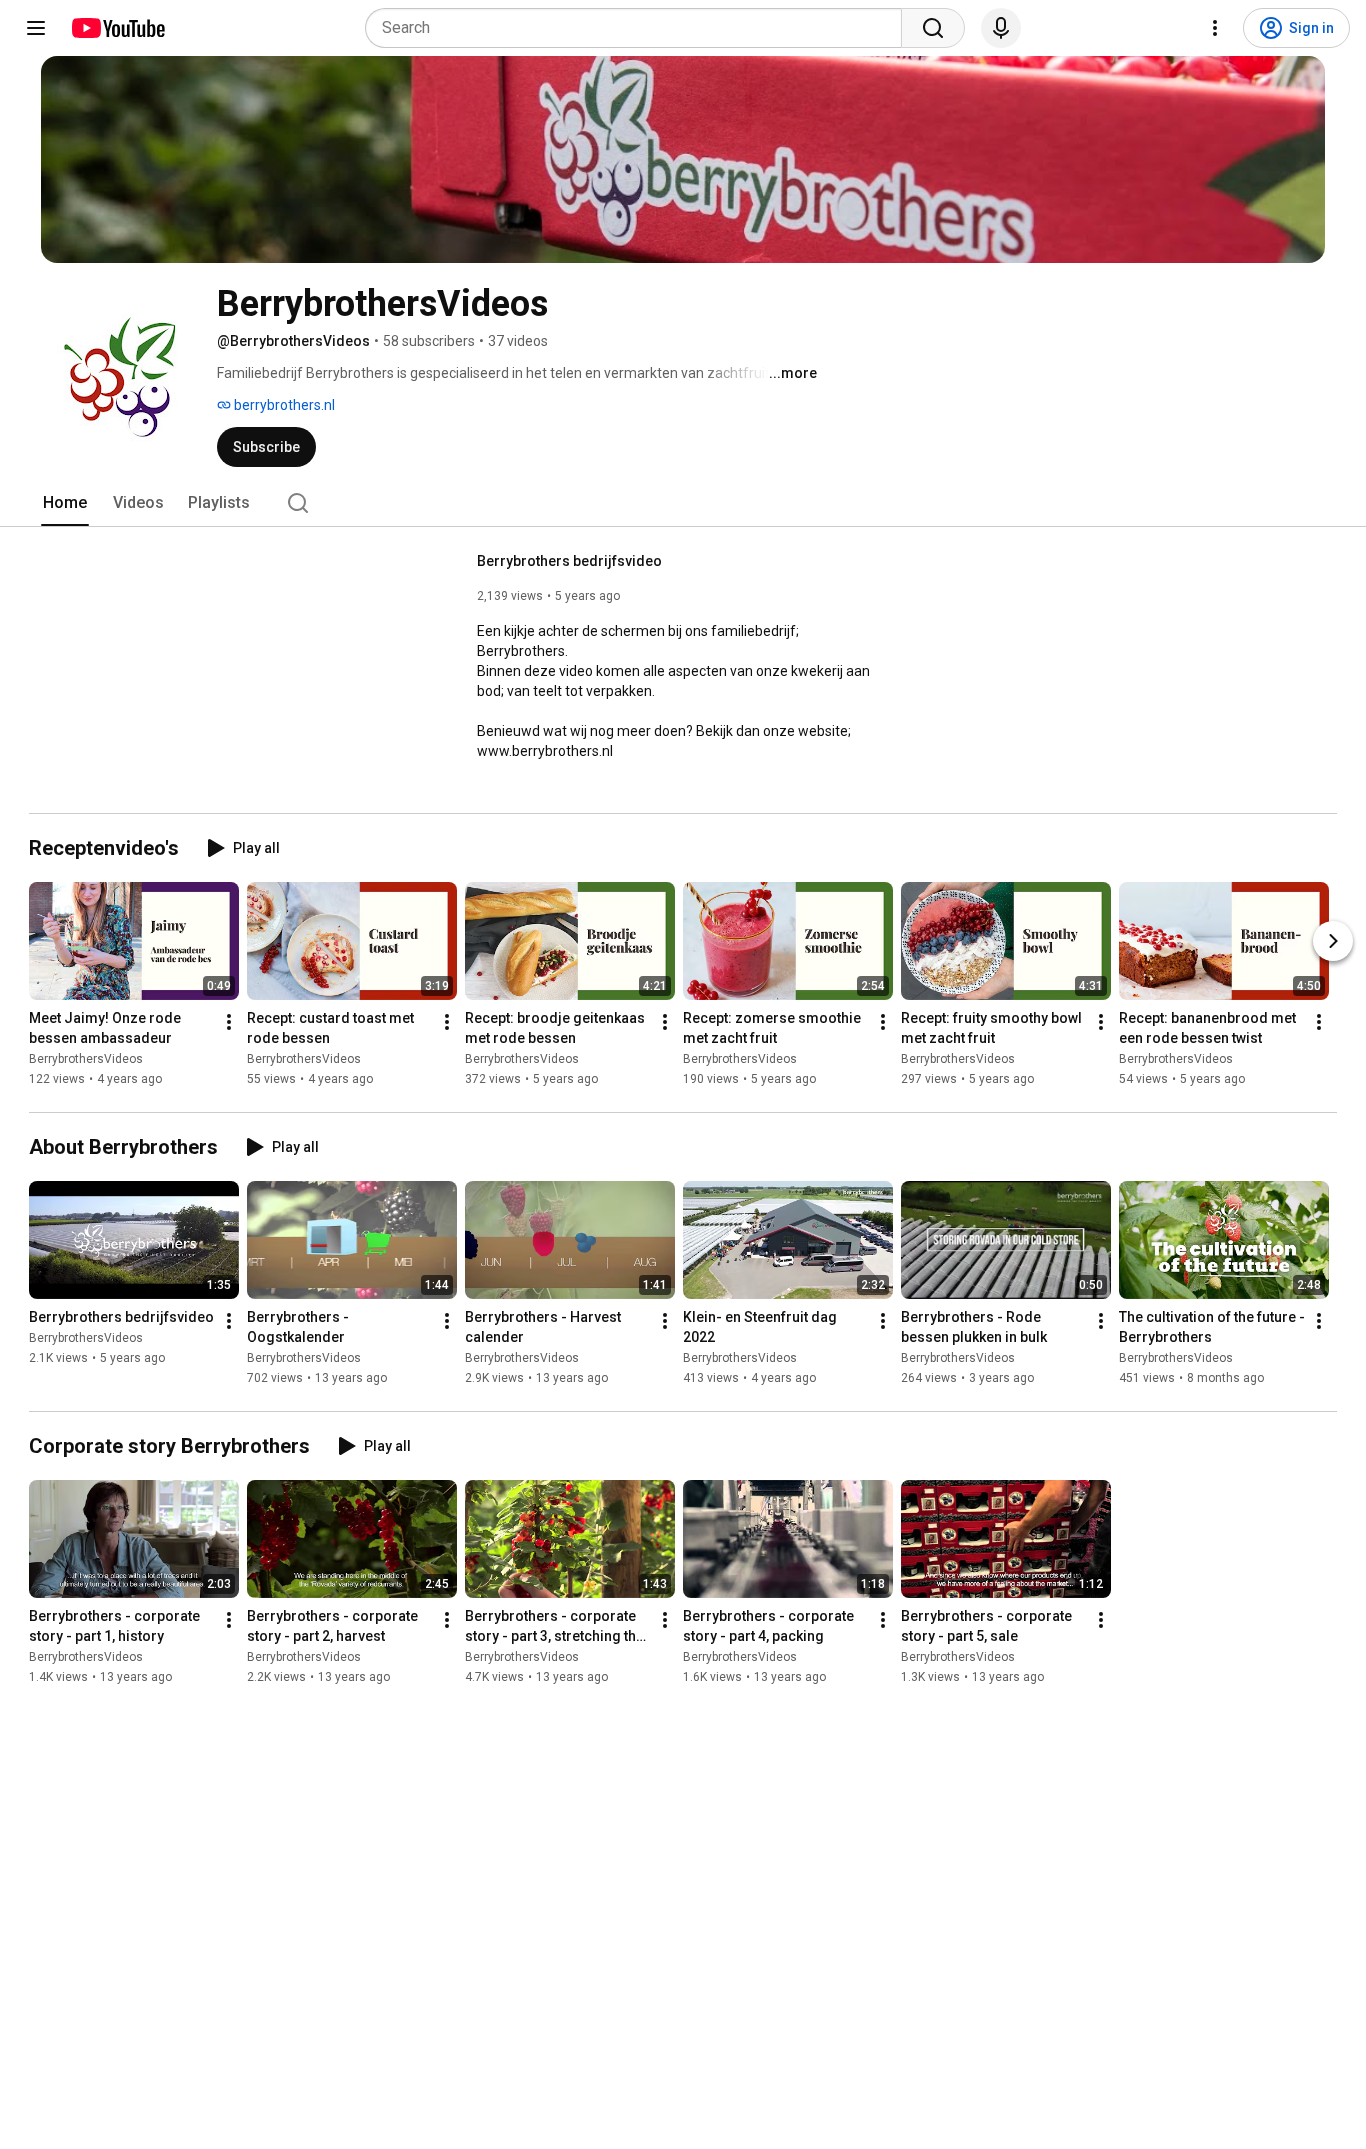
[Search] (933, 28)
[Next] (1333, 941)
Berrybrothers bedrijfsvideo (569, 561)
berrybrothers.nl (283, 405)
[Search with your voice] (1001, 28)
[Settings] (1215, 28)
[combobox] (639, 28)
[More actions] (229, 1022)
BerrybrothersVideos (86, 1059)
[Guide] (36, 28)
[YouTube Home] (117, 28)
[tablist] (683, 503)
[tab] (65, 503)
